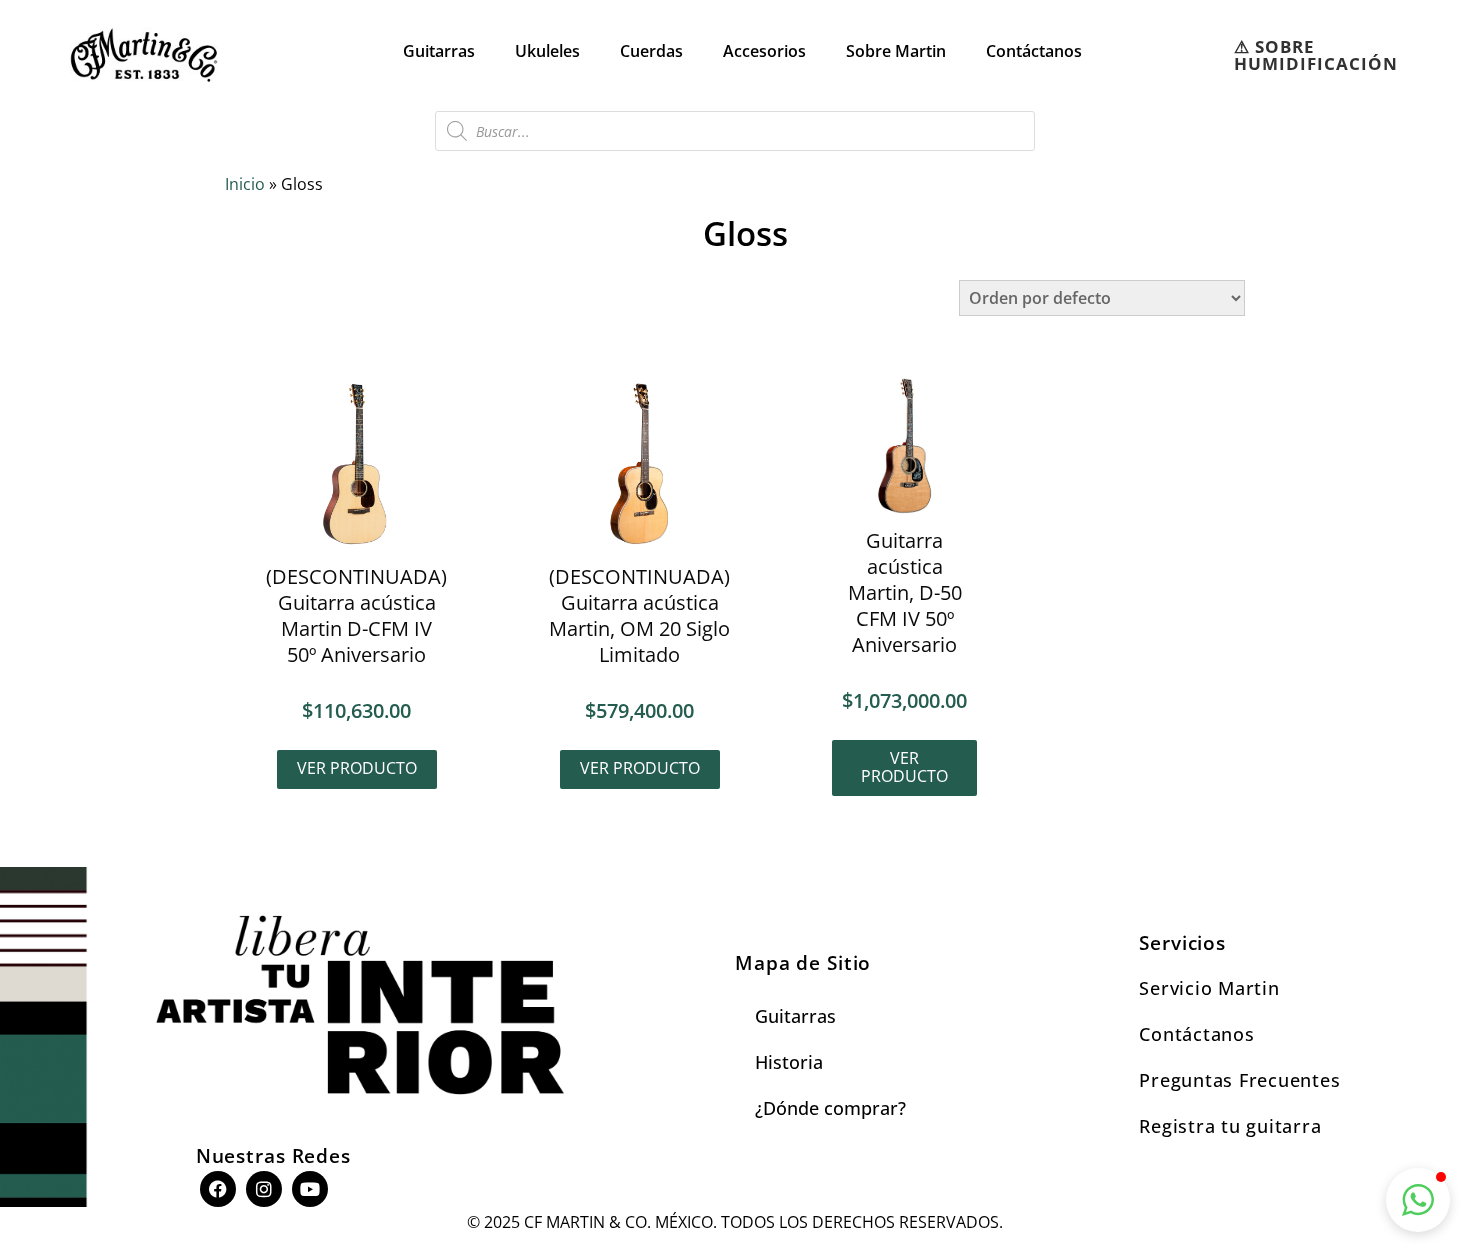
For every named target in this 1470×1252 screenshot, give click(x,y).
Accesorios (764, 51)
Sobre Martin (896, 51)
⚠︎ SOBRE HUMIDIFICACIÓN (1316, 55)
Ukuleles (547, 51)
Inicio (245, 184)
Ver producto (357, 768)
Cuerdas (651, 51)
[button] (1418, 1200)
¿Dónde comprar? (830, 1108)
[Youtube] (310, 1189)
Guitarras (439, 51)
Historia (789, 1062)
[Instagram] (264, 1189)
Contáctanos (1034, 51)
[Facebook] (218, 1189)
